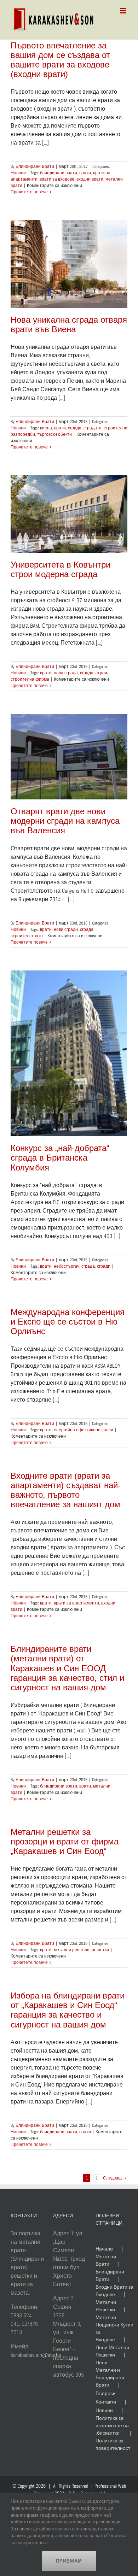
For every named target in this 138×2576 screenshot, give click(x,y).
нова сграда (66, 673)
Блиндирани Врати (35, 166)
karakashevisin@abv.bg (36, 2355)
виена (46, 428)
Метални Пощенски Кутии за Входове (114, 2328)
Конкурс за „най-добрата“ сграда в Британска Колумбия (60, 1158)
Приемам (69, 2561)
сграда (75, 428)
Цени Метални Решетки (112, 2351)
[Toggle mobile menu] (124, 11)
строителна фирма (30, 679)
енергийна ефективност (78, 1430)
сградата (93, 428)
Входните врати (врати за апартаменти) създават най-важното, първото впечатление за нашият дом (66, 1490)
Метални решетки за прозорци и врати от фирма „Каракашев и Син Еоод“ (65, 1841)
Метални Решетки (106, 2306)
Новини (18, 173)
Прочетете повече (29, 192)
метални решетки (72, 1950)
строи (101, 673)
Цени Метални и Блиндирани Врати (110, 2374)
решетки (100, 1950)
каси (109, 1430)
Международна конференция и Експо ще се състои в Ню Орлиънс (68, 1322)
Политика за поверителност (113, 2444)
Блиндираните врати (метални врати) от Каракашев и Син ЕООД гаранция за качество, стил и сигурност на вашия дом (67, 1668)
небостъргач (67, 1266)
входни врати (90, 179)
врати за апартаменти (76, 1603)
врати (85, 173)
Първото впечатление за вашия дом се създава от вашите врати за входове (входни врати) (60, 60)
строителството (27, 936)
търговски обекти (54, 434)
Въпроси (106, 2393)
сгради (104, 1266)
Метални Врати (106, 2260)
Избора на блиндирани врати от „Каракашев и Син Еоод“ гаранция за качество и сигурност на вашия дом (68, 2010)
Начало (104, 2249)
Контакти (106, 2402)
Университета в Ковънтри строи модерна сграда (61, 569)
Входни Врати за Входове (114, 2291)
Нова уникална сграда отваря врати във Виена (69, 324)
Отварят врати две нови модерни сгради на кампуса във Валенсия (65, 821)
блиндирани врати (59, 173)
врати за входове (57, 179)
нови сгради (66, 929)
